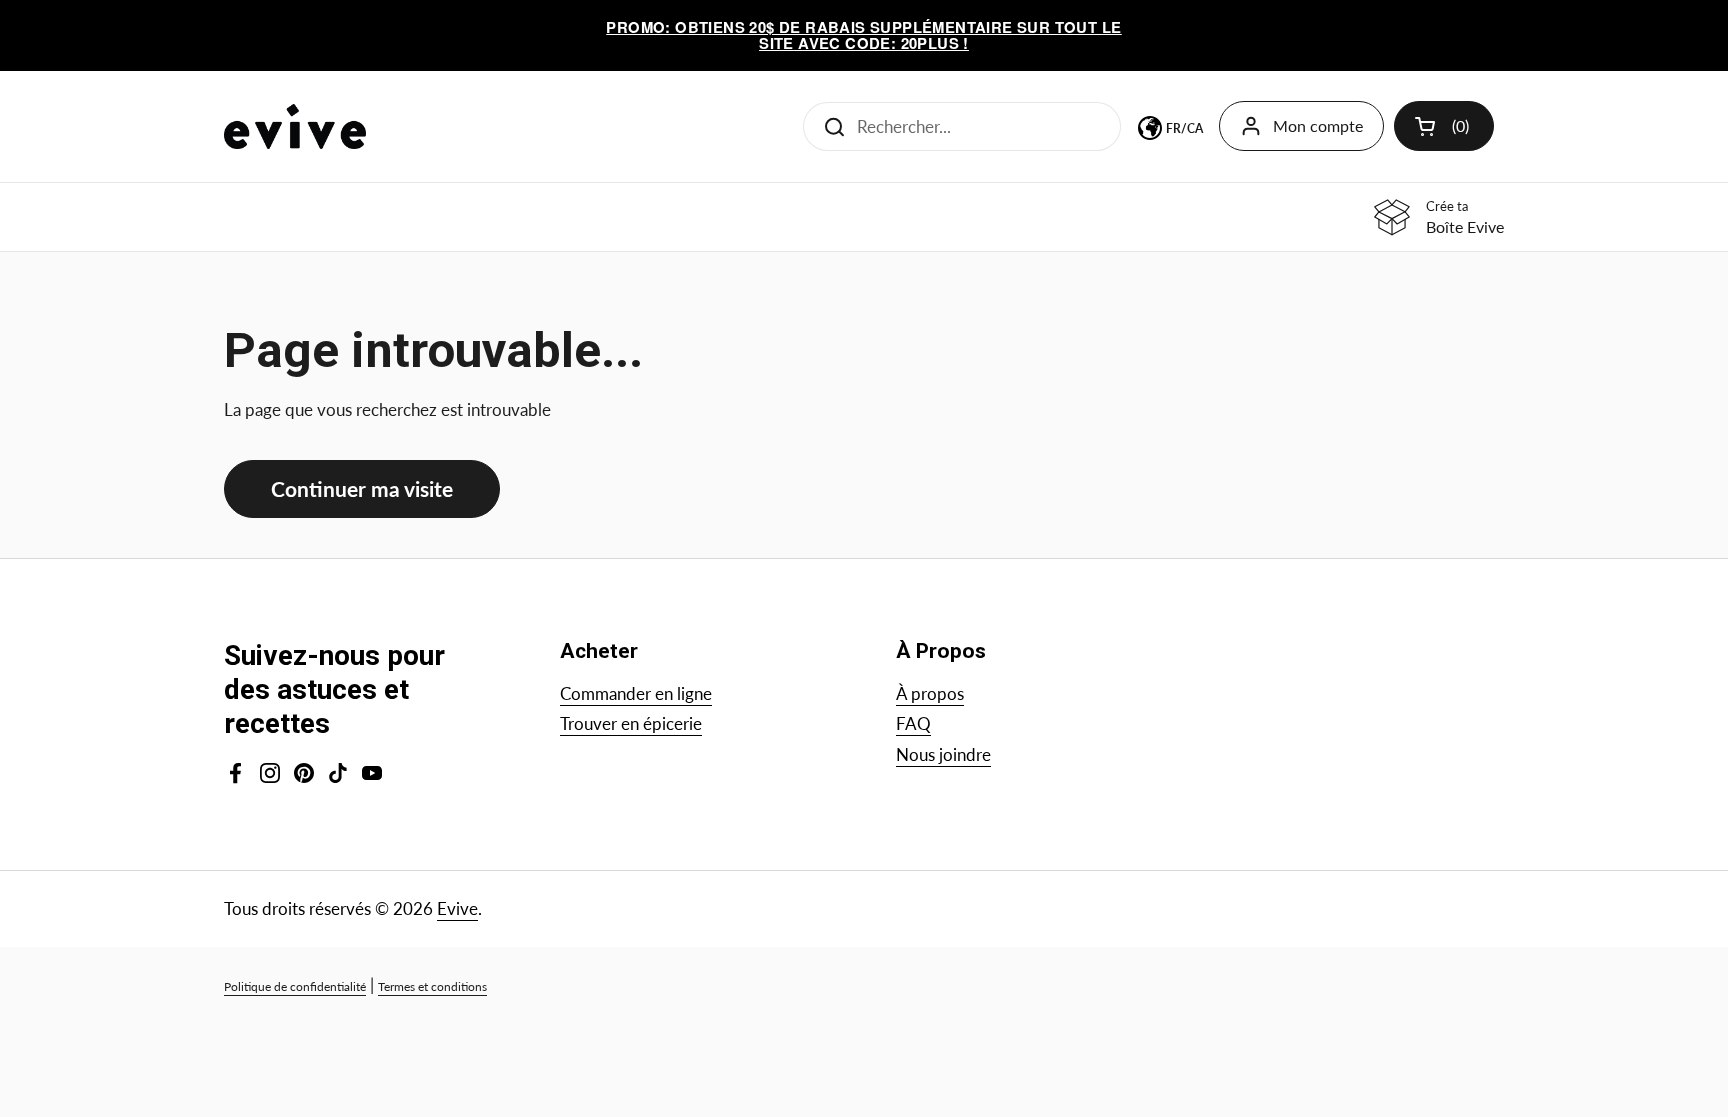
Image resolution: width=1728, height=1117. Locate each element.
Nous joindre (943, 754)
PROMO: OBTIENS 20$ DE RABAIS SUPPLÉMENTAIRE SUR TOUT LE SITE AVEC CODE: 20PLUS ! (863, 35)
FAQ (913, 723)
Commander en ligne (636, 693)
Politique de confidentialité (295, 986)
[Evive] (295, 126)
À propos (930, 693)
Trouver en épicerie (631, 723)
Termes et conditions (432, 986)
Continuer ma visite (362, 489)
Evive (457, 908)
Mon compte (1318, 125)
